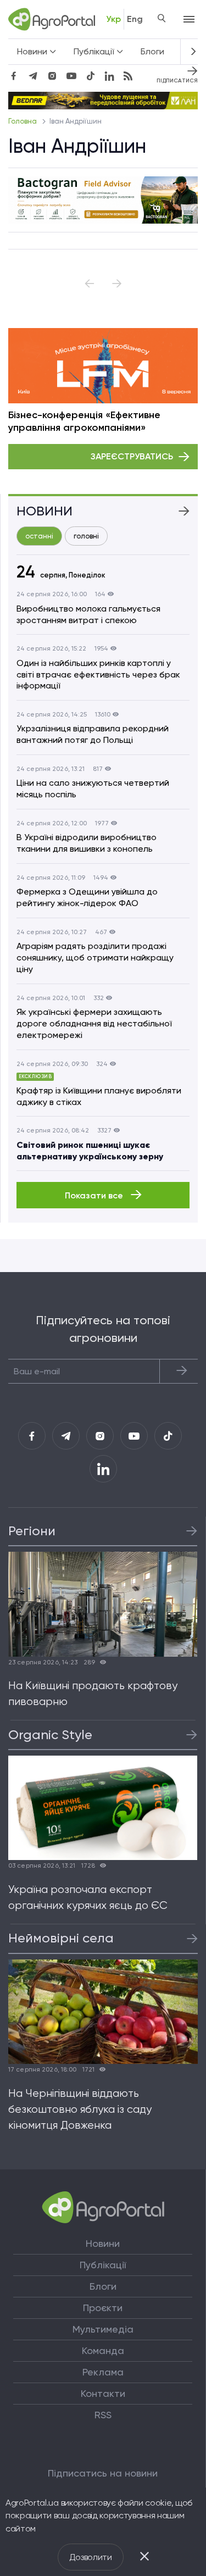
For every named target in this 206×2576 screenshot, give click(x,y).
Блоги (152, 51)
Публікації (103, 2265)
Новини (103, 2244)
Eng (135, 19)
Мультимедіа (103, 2329)
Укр (113, 19)
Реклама (103, 2372)
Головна (23, 121)
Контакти (103, 2394)
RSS (103, 2415)
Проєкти (103, 2308)
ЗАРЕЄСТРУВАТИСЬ (132, 456)
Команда (103, 2351)
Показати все (95, 1195)
